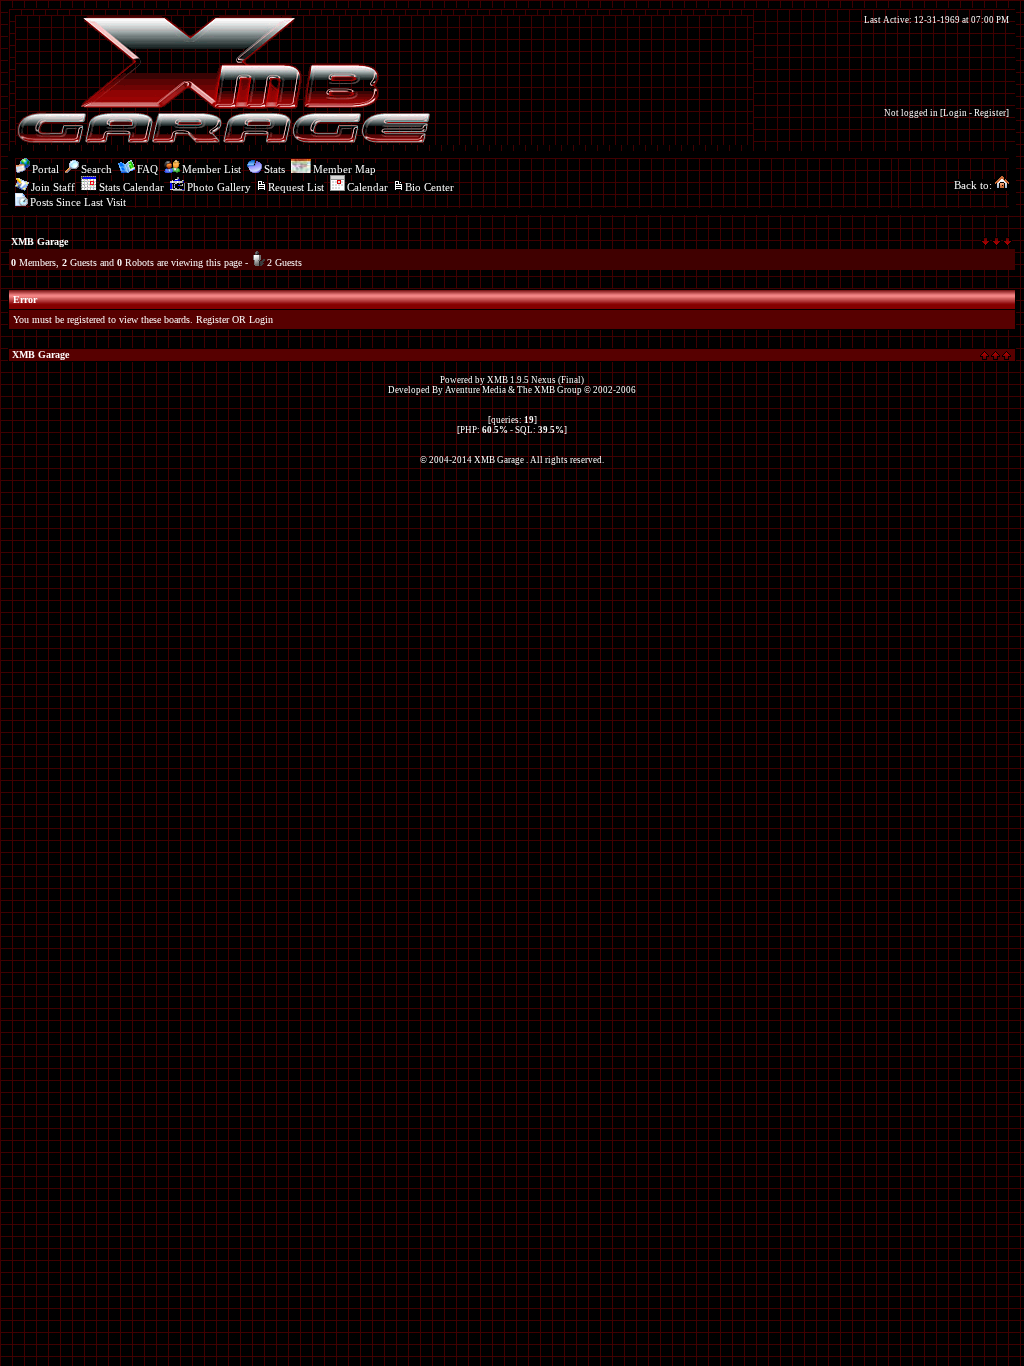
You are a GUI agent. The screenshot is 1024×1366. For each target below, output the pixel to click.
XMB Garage (39, 241)
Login (955, 113)
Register (990, 113)
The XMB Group (549, 390)
